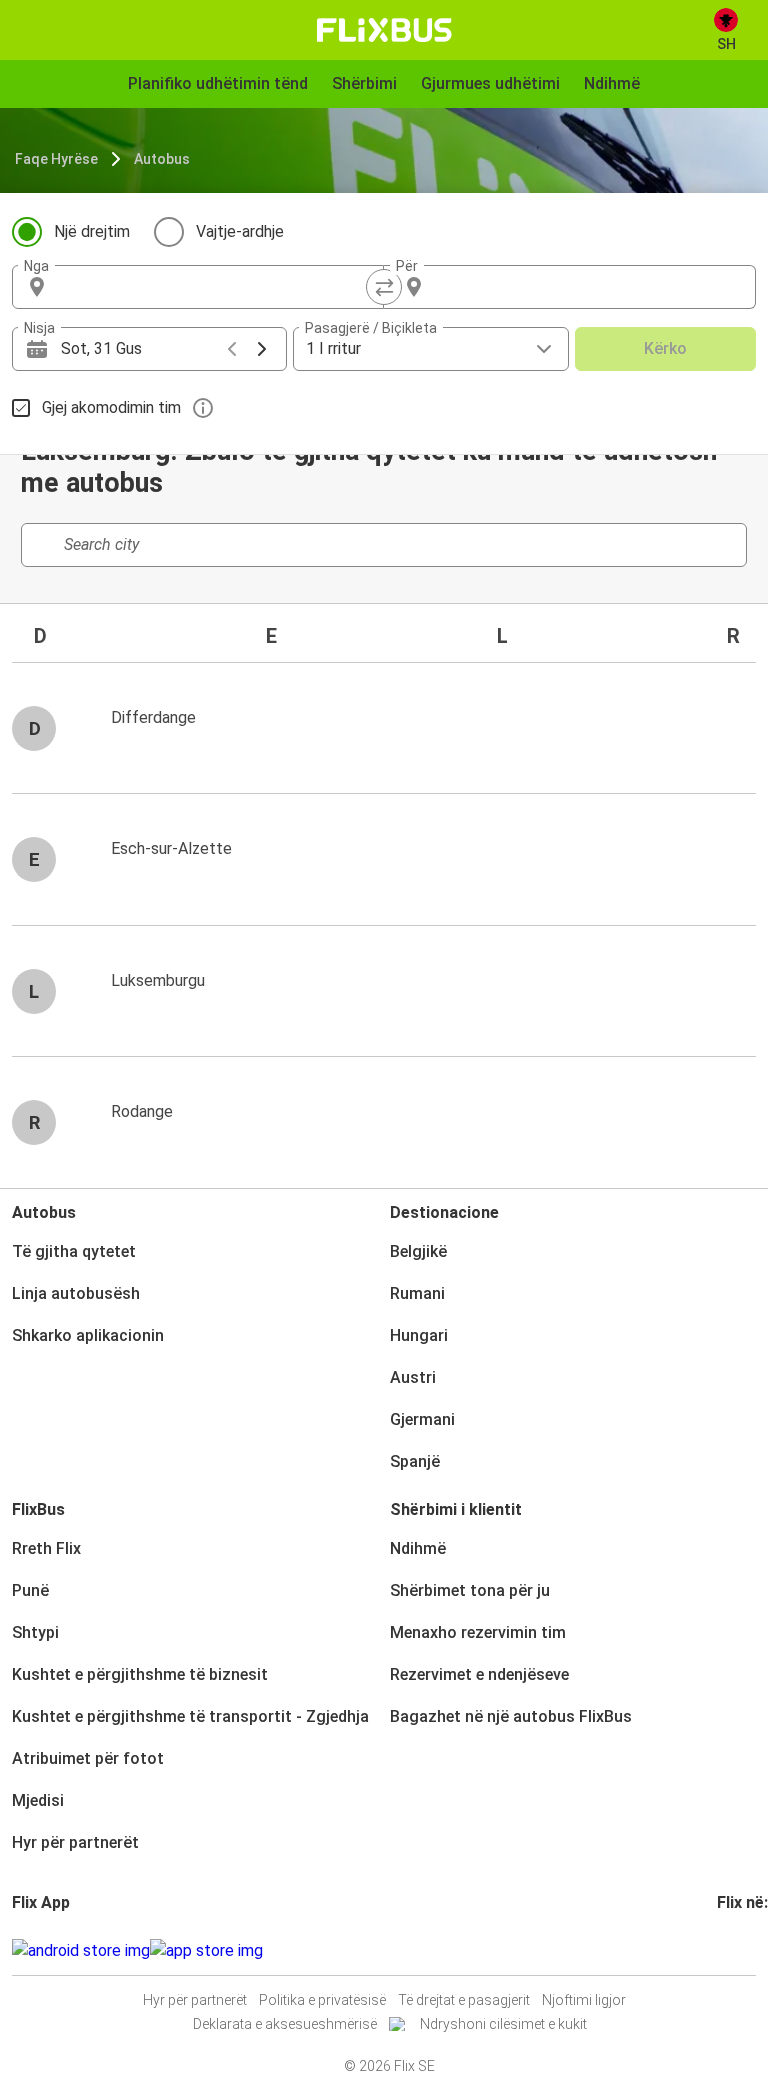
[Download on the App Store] (206, 1951)
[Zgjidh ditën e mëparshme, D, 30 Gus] (232, 349)
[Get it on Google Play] (81, 1951)
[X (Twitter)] (744, 1950)
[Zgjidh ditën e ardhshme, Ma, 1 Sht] (262, 349)
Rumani (417, 1293)
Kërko (665, 348)
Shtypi (35, 1632)
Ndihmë (418, 1548)
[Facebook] (720, 1950)
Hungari (419, 1335)
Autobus (162, 159)
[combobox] (216, 287)
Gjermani (422, 1419)
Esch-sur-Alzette (171, 848)
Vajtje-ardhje (240, 231)
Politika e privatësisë (322, 2000)
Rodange (142, 1111)
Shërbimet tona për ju (470, 1590)
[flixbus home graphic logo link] (384, 30)
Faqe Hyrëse (56, 159)
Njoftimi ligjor (584, 2000)
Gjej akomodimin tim (111, 407)
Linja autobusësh (76, 1293)
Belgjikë (418, 1251)
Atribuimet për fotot (88, 1758)
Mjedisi (38, 1800)
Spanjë (415, 1461)
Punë (30, 1590)
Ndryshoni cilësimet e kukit (503, 2024)
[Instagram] (726, 1950)
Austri (413, 1377)
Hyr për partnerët (75, 1842)
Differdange (153, 717)
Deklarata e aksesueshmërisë (285, 2024)
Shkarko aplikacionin (88, 1335)
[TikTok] (750, 1950)
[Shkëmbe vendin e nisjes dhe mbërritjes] (384, 287)
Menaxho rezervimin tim (478, 1632)
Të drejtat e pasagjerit (464, 2000)
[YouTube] (732, 1950)
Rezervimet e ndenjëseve (479, 1674)
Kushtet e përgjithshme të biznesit (140, 1674)
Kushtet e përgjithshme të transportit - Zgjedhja (190, 1716)
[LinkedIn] (738, 1950)
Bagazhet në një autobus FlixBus (511, 1716)
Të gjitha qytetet (74, 1251)
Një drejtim (92, 231)
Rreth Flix (46, 1548)
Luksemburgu (158, 980)
